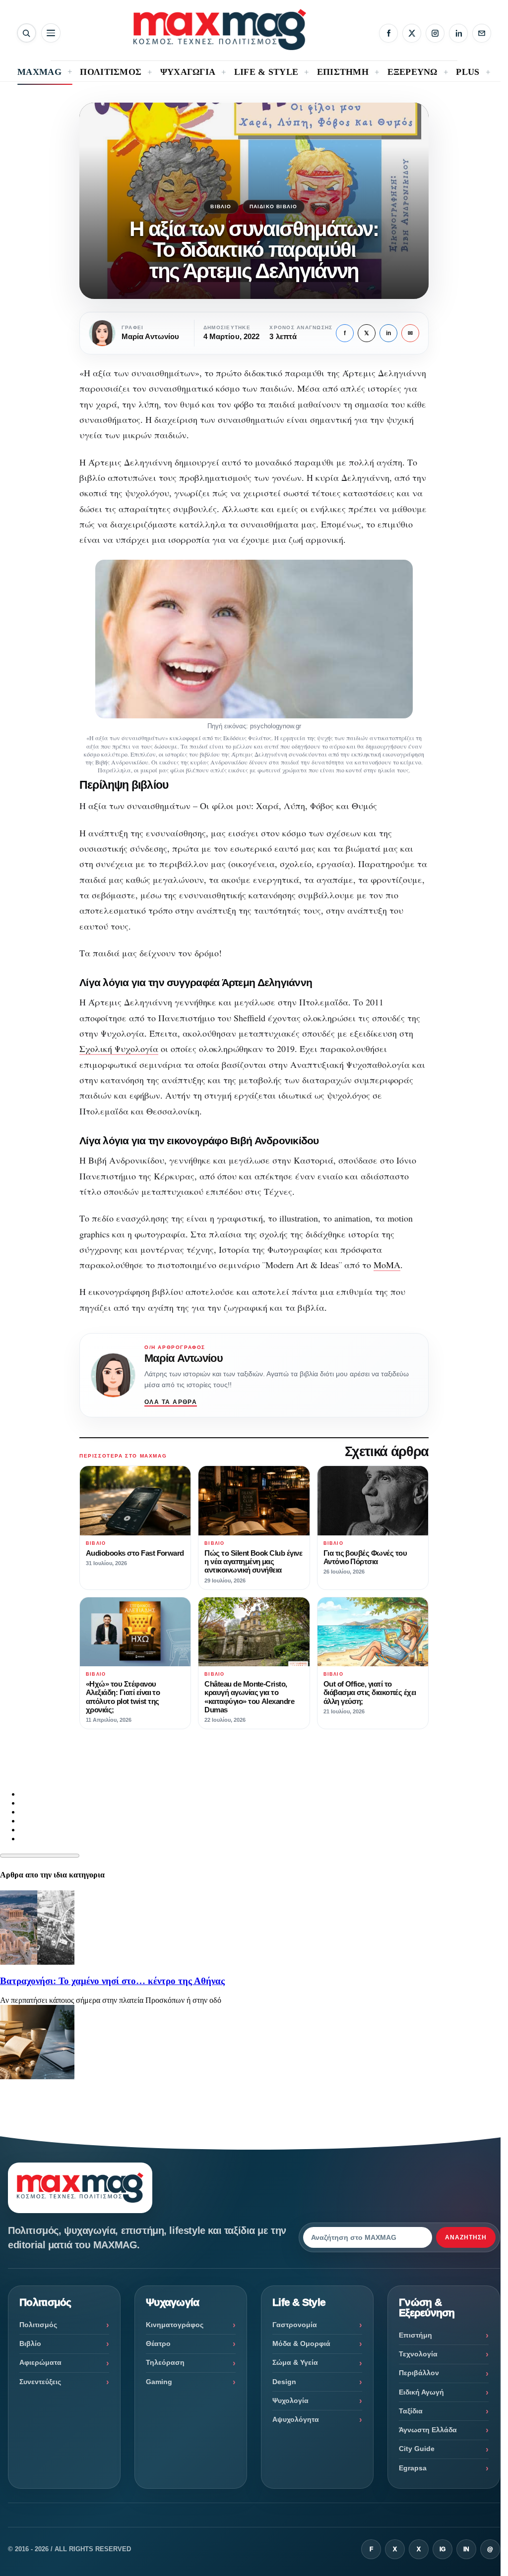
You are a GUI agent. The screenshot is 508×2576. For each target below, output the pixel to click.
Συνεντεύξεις (40, 2382)
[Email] (482, 33)
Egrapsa (413, 2468)
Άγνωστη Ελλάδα (428, 2430)
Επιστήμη (415, 2335)
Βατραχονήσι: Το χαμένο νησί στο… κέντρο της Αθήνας (112, 1981)
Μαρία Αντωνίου (184, 1358)
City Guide (417, 2449)
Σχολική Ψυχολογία (119, 1049)
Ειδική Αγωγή (421, 2392)
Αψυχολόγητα (296, 2419)
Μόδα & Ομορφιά (301, 2343)
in (388, 333)
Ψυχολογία (290, 2400)
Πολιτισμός (38, 2325)
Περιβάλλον (419, 2373)
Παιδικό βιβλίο (274, 206)
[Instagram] (435, 33)
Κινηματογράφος (175, 2325)
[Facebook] (388, 33)
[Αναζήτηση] (27, 33)
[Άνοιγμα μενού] (51, 33)
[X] (412, 33)
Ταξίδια (411, 2411)
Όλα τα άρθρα (171, 1402)
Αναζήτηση (466, 2237)
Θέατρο (158, 2343)
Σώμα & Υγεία (295, 2362)
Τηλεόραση (165, 2362)
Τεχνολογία (418, 2354)
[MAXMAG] (220, 29)
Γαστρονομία (295, 2325)
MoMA (387, 1265)
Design (284, 2382)
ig (443, 2549)
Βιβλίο (221, 206)
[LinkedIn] (458, 33)
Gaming (159, 2382)
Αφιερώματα (40, 2362)
